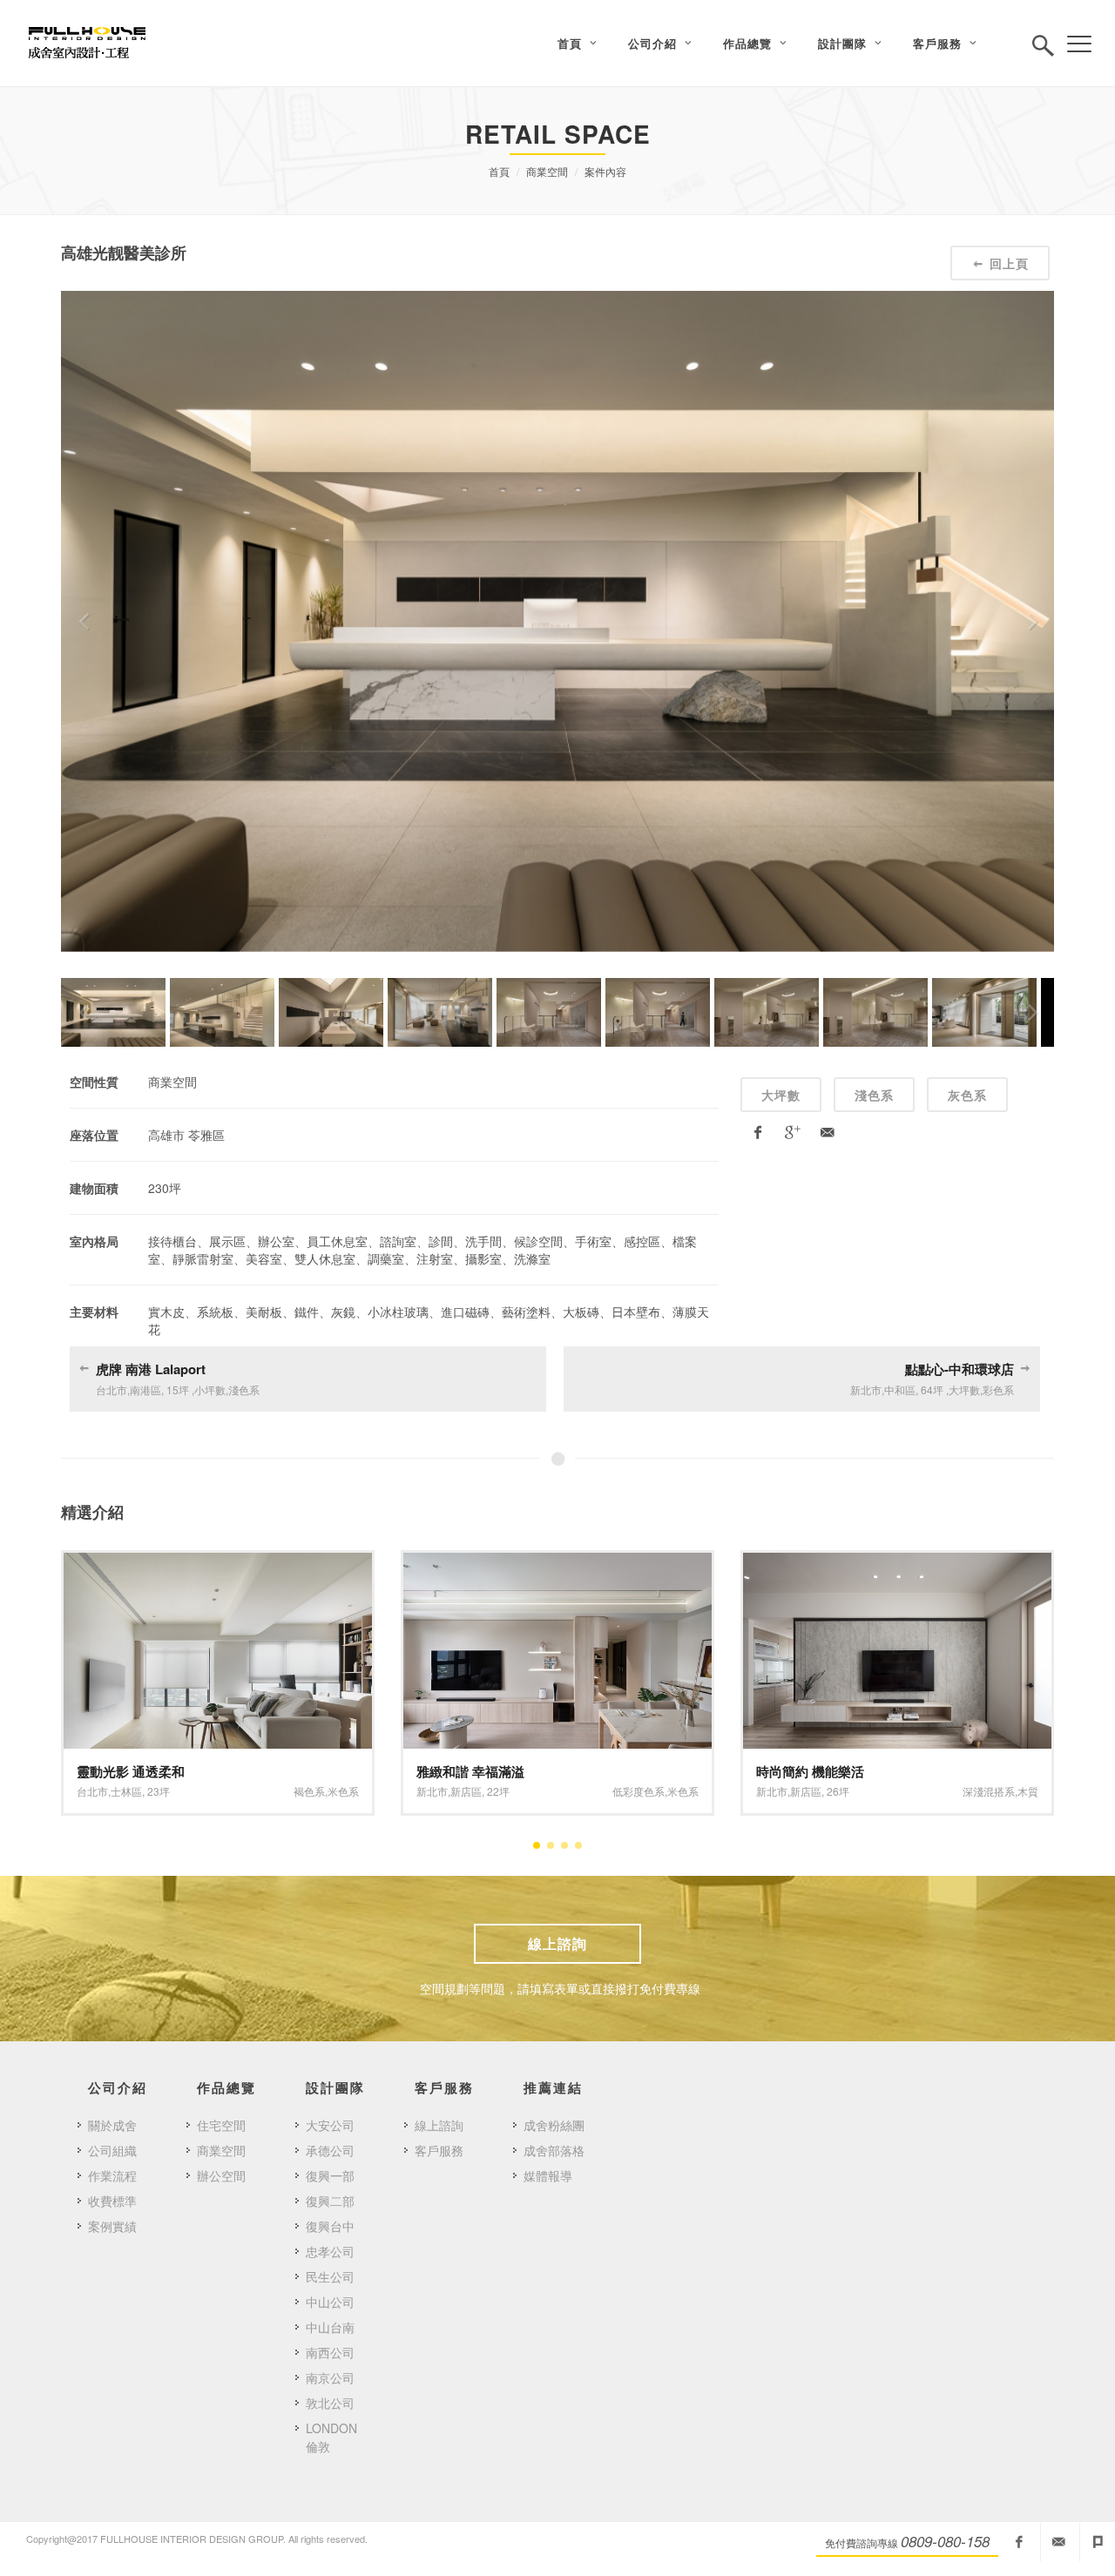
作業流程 (112, 2175)
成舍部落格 (554, 2150)
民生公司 (330, 2276)
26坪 (498, 1791)
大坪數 (781, 1095)
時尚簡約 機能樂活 (470, 1771)
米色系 (343, 1791)
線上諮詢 (557, 1943)
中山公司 (330, 2302)
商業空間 (547, 171)
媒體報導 (548, 2175)
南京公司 (330, 2377)
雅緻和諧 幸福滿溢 (131, 1771)
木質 (688, 1791)
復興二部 (330, 2201)
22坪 (159, 1791)
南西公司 (330, 2352)
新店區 (126, 1791)
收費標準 (112, 2201)
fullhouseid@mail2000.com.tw (1058, 2542)
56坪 (838, 1791)
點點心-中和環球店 (960, 1369)
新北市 (92, 1791)
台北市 (772, 1791)
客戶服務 (439, 2150)
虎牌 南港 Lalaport (151, 1369)
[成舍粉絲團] (1019, 2542)
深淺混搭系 (649, 1791)
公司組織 (112, 2150)
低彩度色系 (299, 1791)
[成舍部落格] (1098, 2542)
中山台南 (330, 2327)
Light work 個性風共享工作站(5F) (855, 1771)
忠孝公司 (330, 2251)
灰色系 (967, 1095)
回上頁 (1009, 263)
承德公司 (330, 2150)
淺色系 (874, 1095)
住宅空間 (221, 2125)
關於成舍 (112, 2125)
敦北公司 (330, 2403)
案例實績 (112, 2226)
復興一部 (330, 2175)
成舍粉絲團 (554, 2125)
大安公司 (330, 2125)
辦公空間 (221, 2175)
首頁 (499, 171)
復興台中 (330, 2226)
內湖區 (806, 1791)
